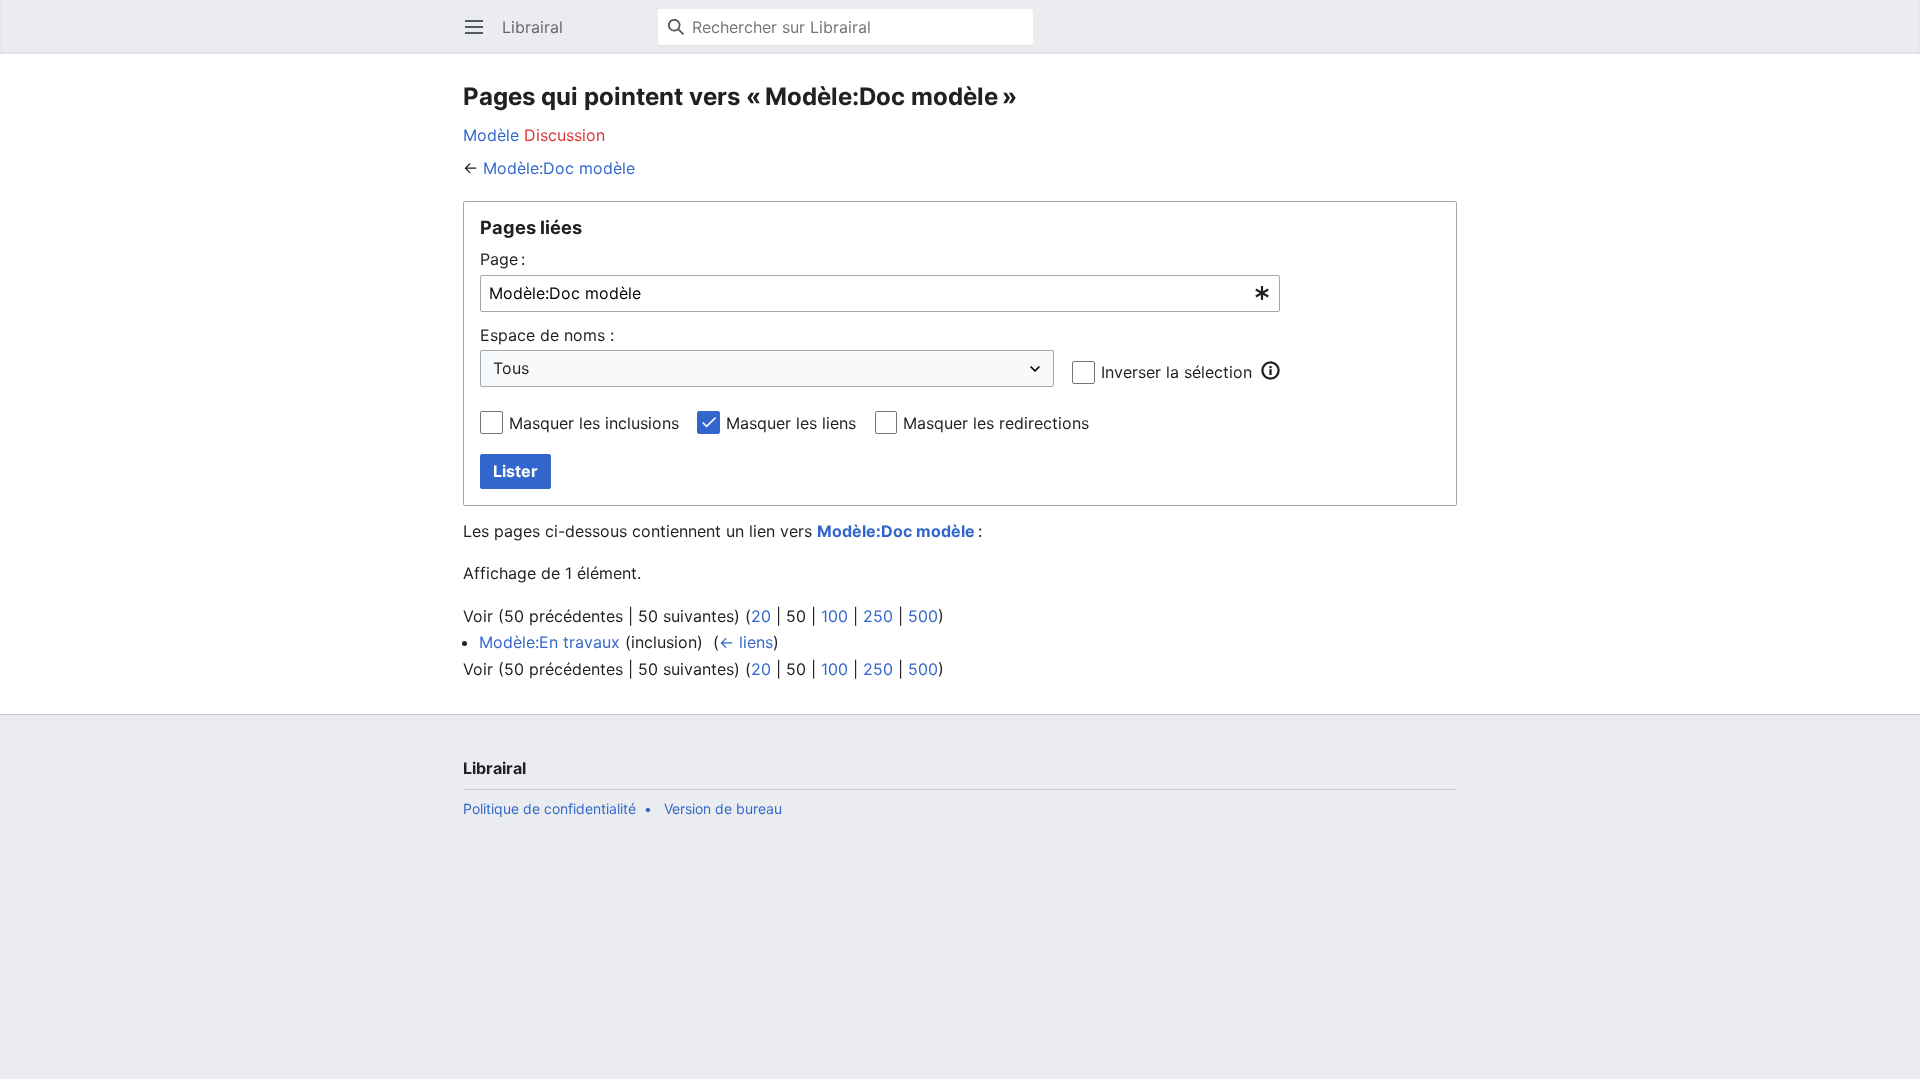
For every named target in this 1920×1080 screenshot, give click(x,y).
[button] (1270, 371)
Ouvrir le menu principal (480, 37)
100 (834, 616)
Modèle (491, 135)
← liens (746, 642)
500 (923, 616)
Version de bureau (723, 808)
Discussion (564, 135)
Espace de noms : (547, 335)
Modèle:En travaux (549, 642)
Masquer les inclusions (594, 423)
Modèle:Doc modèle (559, 168)
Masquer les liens (791, 423)
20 (761, 616)
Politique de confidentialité (549, 808)
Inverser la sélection (1176, 372)
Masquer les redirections (996, 423)
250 (878, 616)
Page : (502, 259)
